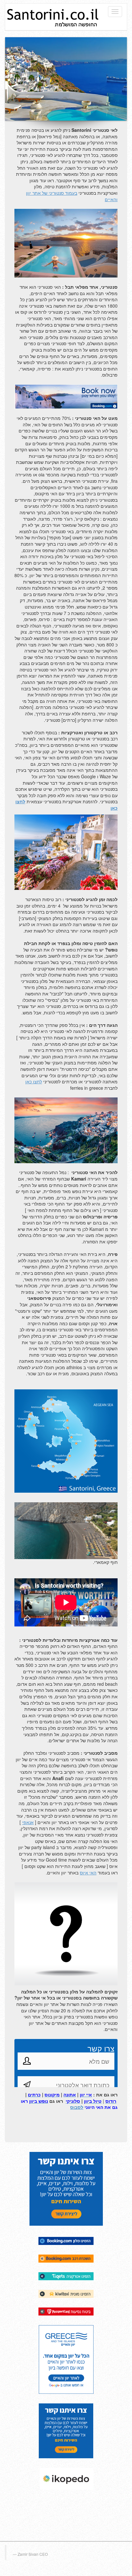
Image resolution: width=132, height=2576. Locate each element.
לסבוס (77, 2107)
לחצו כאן (34, 1081)
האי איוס (88, 1872)
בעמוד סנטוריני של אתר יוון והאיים (72, 196)
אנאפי (28, 1822)
